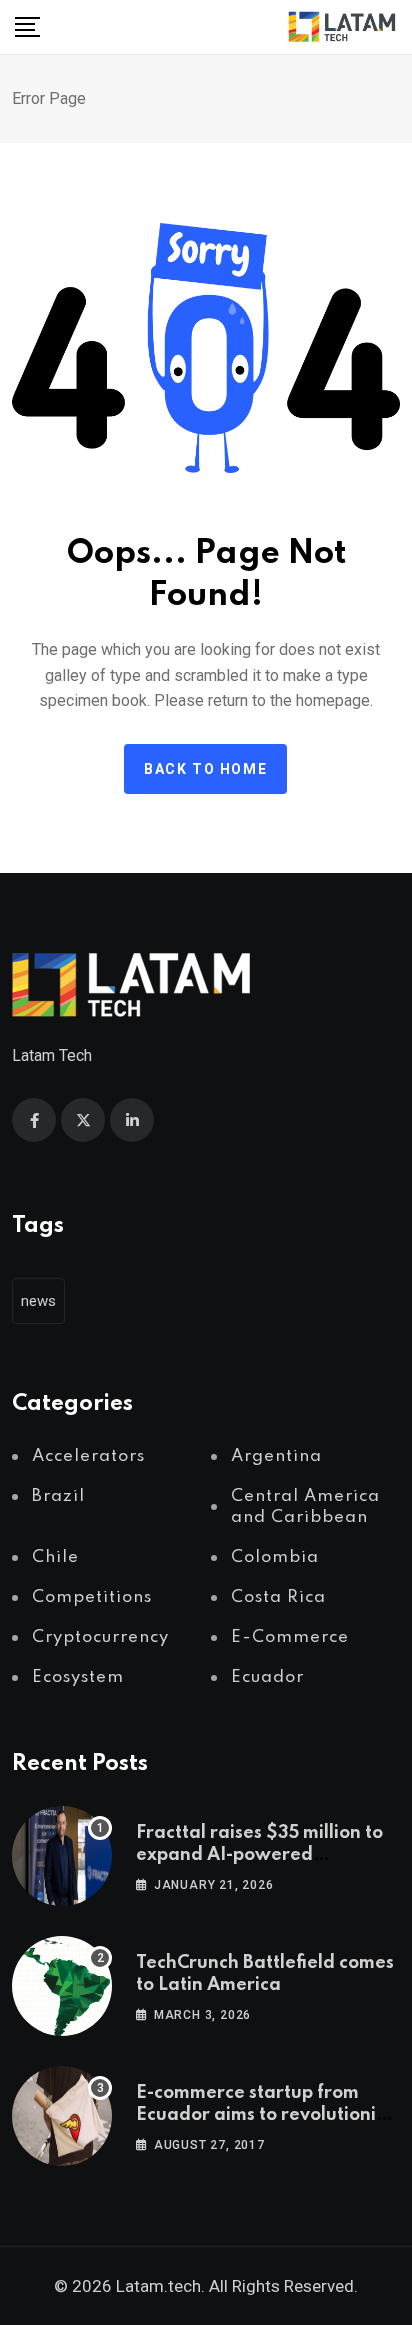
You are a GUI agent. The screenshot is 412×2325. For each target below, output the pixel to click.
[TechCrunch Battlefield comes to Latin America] (62, 1986)
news (38, 1301)
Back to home (205, 769)
